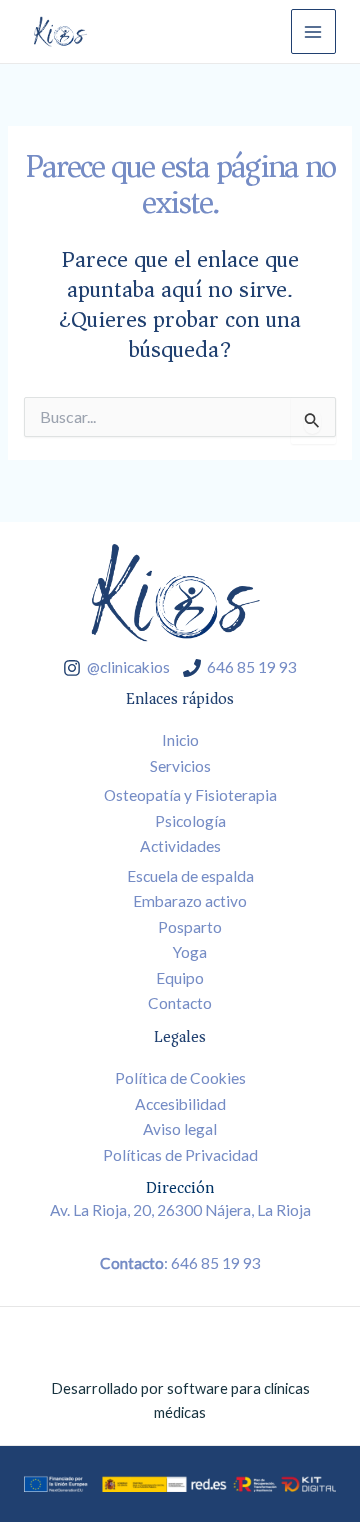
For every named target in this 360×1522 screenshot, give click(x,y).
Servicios (180, 766)
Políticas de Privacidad (180, 1155)
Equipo (180, 978)
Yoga (190, 952)
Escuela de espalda (190, 876)
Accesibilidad (180, 1104)
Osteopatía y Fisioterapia (190, 795)
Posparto (190, 927)
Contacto (180, 1003)
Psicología (190, 821)
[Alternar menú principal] (313, 31)
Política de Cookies (180, 1078)
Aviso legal (180, 1129)
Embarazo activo (190, 901)
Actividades (180, 846)
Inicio (180, 740)
